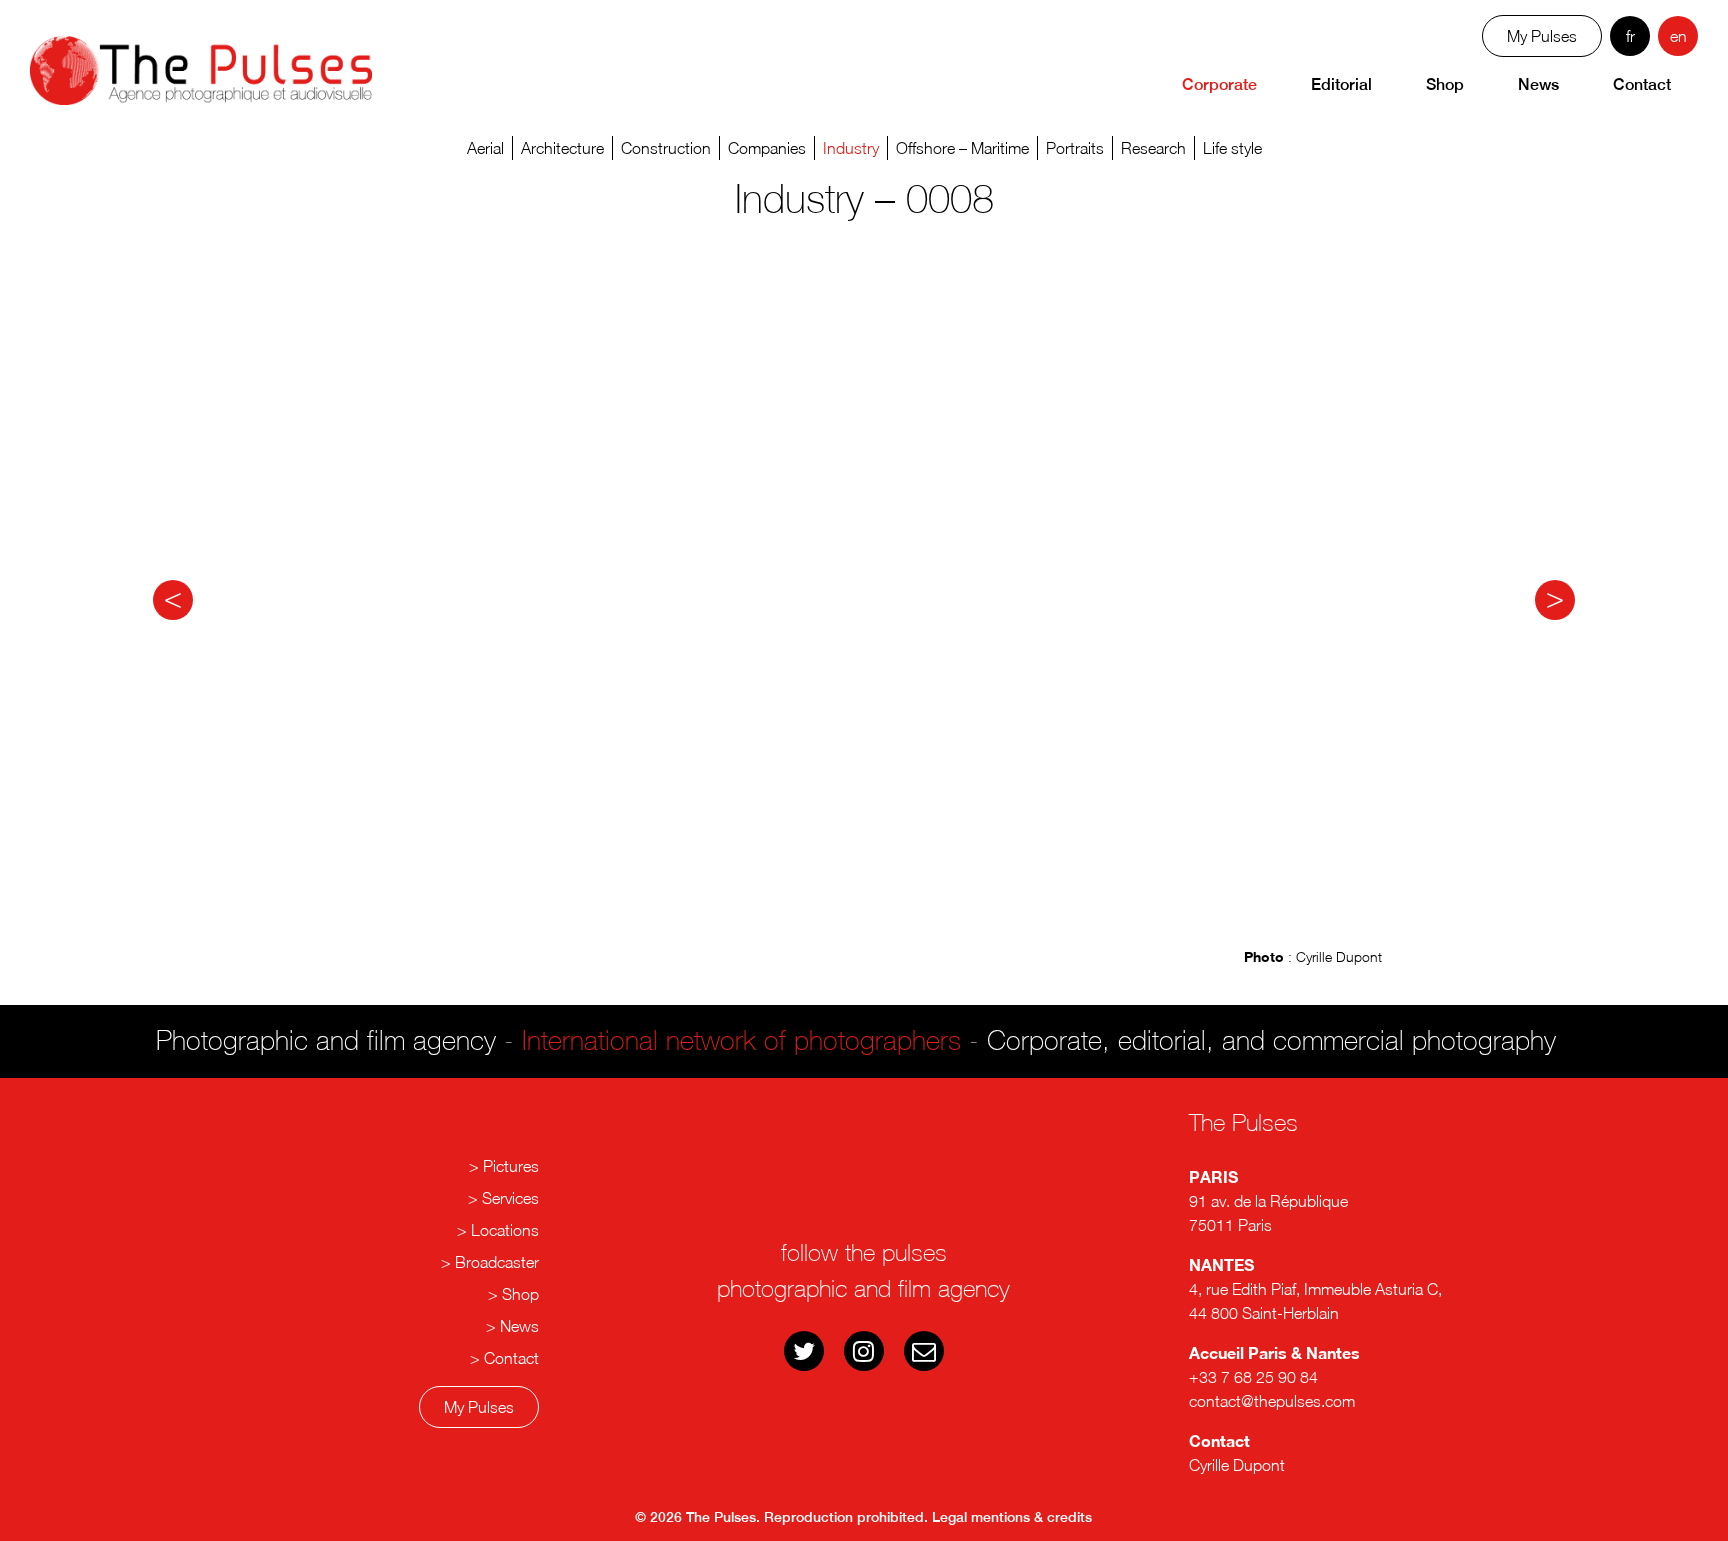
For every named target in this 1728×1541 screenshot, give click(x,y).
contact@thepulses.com (1272, 1401)
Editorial (1341, 84)
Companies (767, 148)
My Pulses (479, 1407)
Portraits (1075, 148)
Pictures (511, 1166)
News (1538, 84)
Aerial (485, 148)
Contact (1642, 84)
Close (873, 1234)
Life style (1232, 148)
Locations (505, 1230)
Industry (851, 148)
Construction (666, 148)
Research (1153, 148)
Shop (1445, 84)
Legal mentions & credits (1012, 1517)
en (1678, 36)
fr (1630, 36)
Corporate (1219, 84)
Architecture (562, 148)
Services (510, 1198)
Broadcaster (497, 1262)
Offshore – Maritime (962, 148)
